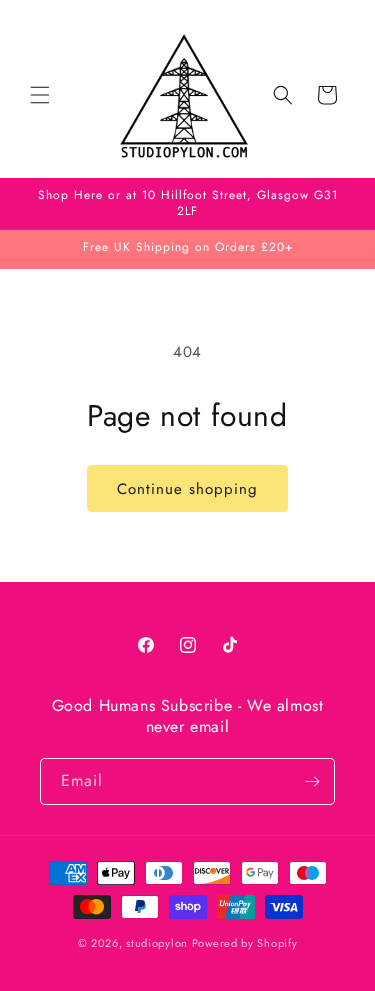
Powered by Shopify (245, 943)
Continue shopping (187, 489)
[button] (40, 95)
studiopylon (157, 943)
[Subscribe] (312, 781)
